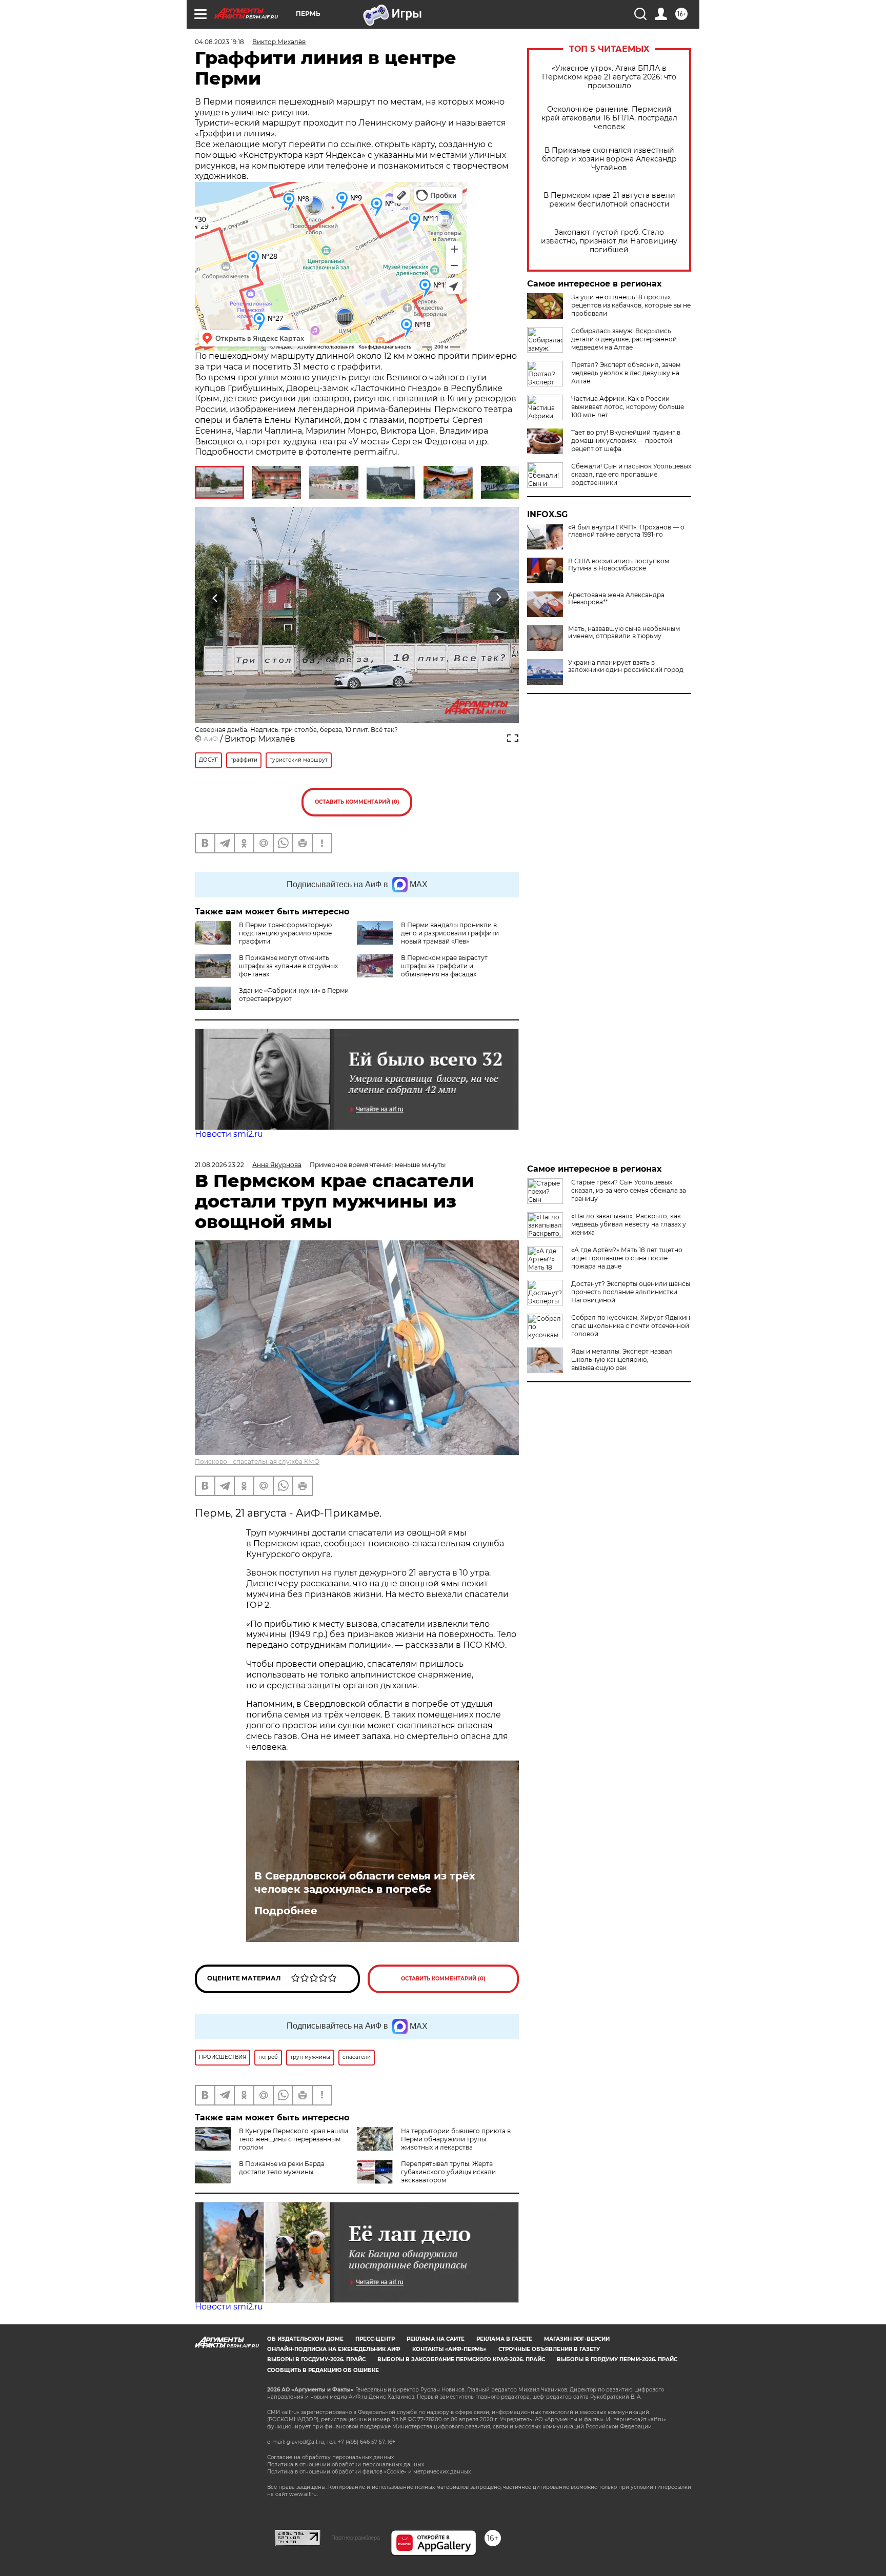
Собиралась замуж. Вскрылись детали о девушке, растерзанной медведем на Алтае (624, 339)
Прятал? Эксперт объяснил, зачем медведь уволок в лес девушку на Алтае (626, 373)
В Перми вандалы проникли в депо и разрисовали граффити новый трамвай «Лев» (450, 933)
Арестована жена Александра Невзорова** (616, 599)
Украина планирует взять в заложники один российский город (626, 666)
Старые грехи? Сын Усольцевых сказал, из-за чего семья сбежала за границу (629, 1190)
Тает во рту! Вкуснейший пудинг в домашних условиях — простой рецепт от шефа (626, 441)
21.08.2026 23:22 (219, 1165)
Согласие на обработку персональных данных (330, 2457)
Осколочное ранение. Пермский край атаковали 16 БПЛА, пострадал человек (609, 118)
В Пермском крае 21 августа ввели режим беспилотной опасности (609, 200)
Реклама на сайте (436, 2339)
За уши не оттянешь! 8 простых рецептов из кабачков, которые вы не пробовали (631, 305)
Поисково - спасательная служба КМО (257, 1461)
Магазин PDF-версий (577, 2339)
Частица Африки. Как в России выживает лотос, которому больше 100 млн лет (628, 407)
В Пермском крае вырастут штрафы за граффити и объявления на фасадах (444, 966)
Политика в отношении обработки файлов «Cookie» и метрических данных (369, 2472)
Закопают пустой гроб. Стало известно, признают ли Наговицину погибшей (609, 241)
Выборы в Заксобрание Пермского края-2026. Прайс (461, 2359)
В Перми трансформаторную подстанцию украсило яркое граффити (285, 933)
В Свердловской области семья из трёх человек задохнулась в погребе (365, 1883)
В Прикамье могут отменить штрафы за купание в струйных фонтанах (288, 966)
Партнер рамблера (356, 2538)
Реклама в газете (504, 2339)
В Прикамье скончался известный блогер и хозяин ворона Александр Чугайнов (609, 159)
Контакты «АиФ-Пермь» (449, 2349)
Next (499, 598)
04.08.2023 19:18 (219, 42)
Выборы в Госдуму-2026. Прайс (316, 2359)
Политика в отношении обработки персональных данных (346, 2465)
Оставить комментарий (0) (357, 802)
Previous (216, 598)
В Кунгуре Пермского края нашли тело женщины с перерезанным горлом (294, 2139)
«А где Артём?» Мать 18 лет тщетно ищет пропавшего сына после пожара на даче (627, 1258)
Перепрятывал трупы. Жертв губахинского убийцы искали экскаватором (448, 2172)
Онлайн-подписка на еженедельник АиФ (334, 2349)
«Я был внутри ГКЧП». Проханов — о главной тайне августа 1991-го (626, 531)
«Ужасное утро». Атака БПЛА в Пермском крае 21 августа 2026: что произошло (609, 77)
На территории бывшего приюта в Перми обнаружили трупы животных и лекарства (456, 2139)
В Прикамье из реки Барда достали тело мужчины (282, 2168)
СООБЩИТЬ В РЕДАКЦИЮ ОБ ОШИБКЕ (323, 2370)
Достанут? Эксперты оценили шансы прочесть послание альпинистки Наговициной (631, 1292)
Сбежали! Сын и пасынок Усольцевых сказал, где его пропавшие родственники (631, 474)
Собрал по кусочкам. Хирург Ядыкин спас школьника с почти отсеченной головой (631, 1326)
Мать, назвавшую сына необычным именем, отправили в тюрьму (624, 632)
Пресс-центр (375, 2339)
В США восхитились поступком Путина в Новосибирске (619, 565)
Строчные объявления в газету (549, 2349)
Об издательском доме (305, 2339)
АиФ (211, 739)
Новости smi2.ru (229, 1134)
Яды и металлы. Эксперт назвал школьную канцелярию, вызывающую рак (622, 1359)
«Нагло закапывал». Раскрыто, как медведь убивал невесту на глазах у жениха (629, 1224)
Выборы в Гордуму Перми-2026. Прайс (617, 2359)
